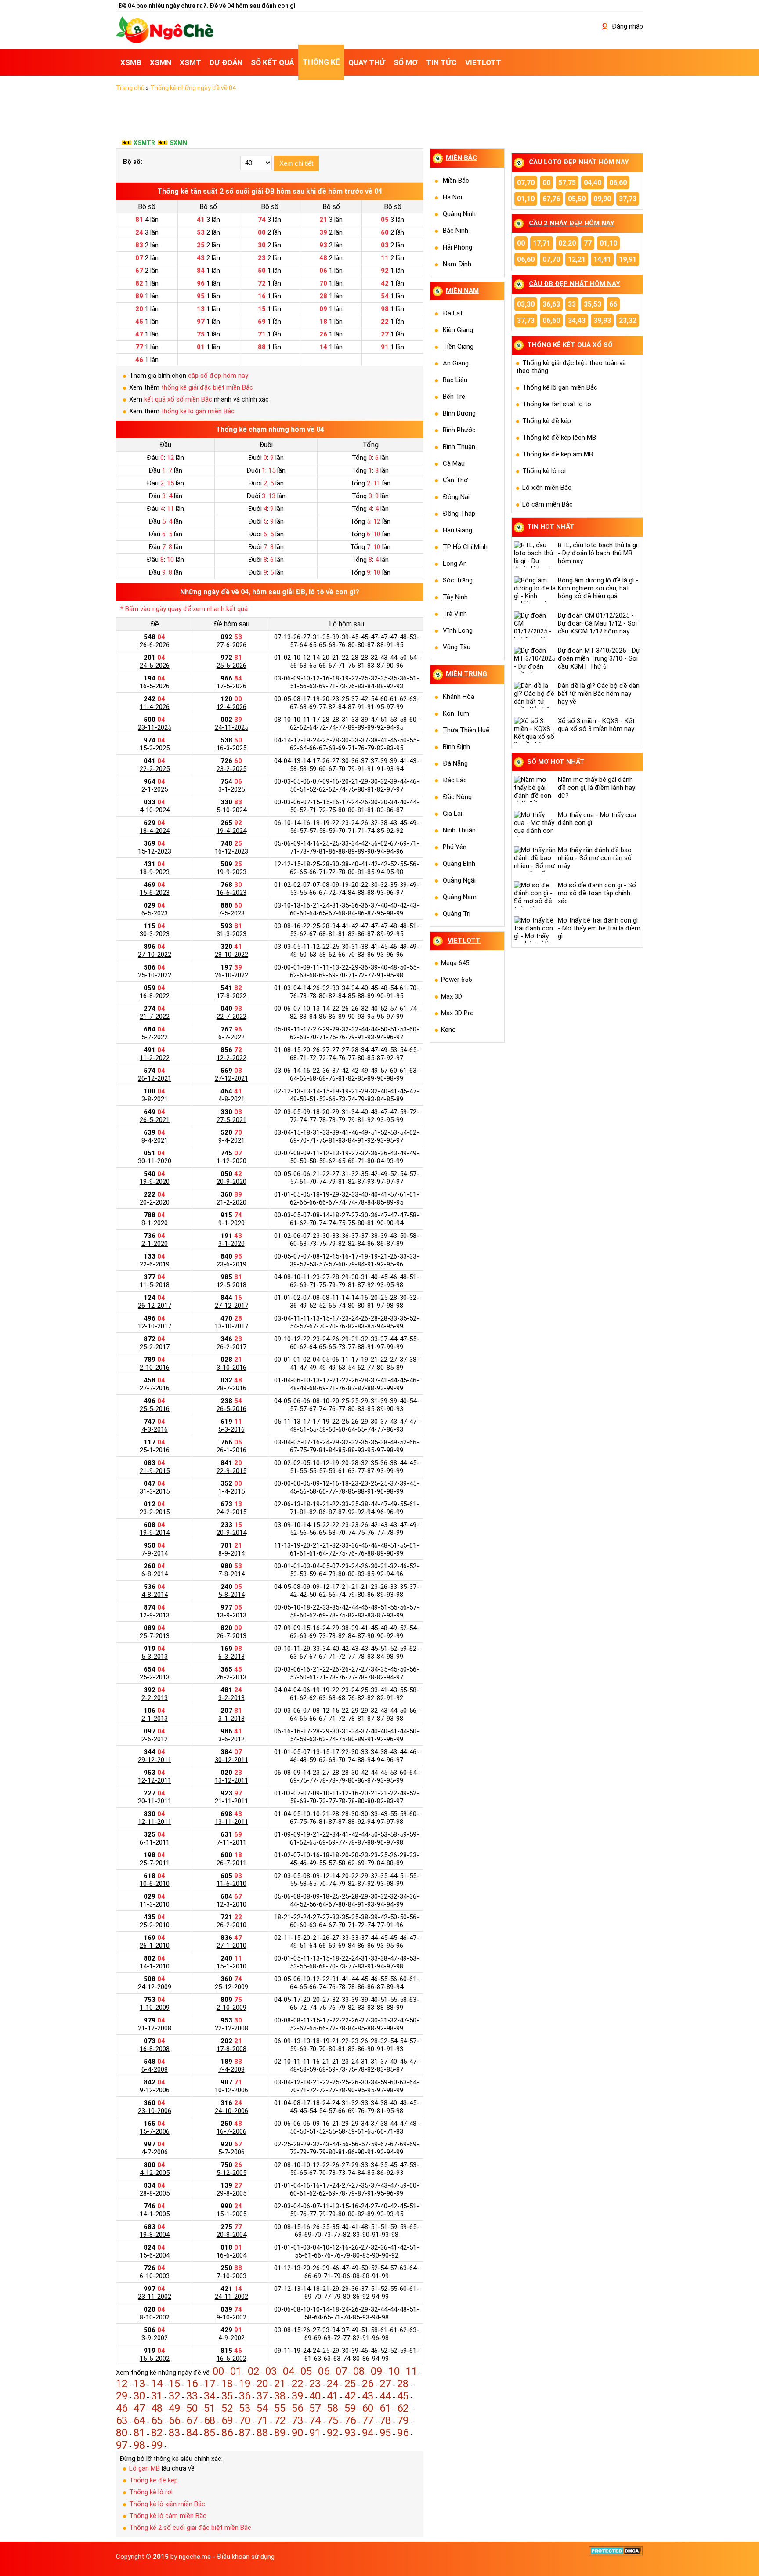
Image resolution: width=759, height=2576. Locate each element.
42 (350, 2396)
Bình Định (456, 747)
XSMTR (144, 143)
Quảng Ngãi (459, 880)
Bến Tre (454, 397)
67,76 (551, 199)
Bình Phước (459, 430)
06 (324, 2371)
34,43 (577, 320)
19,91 (628, 259)
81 (139, 2433)
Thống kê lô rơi (151, 2492)
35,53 (593, 304)
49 (174, 2408)
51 (210, 2408)
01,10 (526, 199)
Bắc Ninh (455, 231)
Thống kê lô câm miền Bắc (168, 2516)
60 (368, 2408)
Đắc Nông (457, 797)
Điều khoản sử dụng (246, 2557)
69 (227, 2420)
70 (245, 2420)
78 (385, 2420)
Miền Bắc (456, 181)
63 (122, 2420)
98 (139, 2445)
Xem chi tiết (296, 163)
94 (368, 2433)
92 (333, 2433)
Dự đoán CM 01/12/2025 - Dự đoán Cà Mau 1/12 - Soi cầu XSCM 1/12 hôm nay (597, 623)
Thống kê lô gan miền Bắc (560, 387)
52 (227, 2408)
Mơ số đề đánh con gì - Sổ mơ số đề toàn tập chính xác (597, 893)
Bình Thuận (459, 447)
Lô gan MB (145, 2468)
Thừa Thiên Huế (466, 730)
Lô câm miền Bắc (548, 504)
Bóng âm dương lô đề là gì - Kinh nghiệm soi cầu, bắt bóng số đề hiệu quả (598, 588)
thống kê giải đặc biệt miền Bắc (207, 387)
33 (192, 2396)
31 (157, 2396)
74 (315, 2420)
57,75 (567, 183)
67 (192, 2420)
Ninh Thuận (459, 830)
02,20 (567, 243)
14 (157, 2384)
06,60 (618, 183)
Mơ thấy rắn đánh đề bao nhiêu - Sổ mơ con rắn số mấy (595, 858)
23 (315, 2384)
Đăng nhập (627, 26)
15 (174, 2384)
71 (262, 2420)
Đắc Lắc (455, 780)
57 (315, 2408)
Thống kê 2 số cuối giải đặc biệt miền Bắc (190, 2528)
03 (271, 2371)
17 (210, 2384)
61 (385, 2408)
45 (403, 2396)
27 (385, 2384)
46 (122, 2408)
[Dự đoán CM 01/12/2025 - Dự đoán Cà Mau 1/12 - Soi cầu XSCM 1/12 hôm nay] (536, 625)
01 (236, 2371)
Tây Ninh (455, 597)
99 (157, 2445)
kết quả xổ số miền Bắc (178, 399)
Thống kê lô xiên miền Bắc (167, 2504)
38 (280, 2396)
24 (333, 2384)
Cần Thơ (455, 480)
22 (297, 2384)
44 (385, 2396)
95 (385, 2433)
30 (139, 2396)
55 (280, 2408)
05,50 (577, 199)
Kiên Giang (458, 330)
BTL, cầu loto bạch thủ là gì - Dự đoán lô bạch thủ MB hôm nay (598, 553)
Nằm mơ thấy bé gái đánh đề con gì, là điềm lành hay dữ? (596, 788)
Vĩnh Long (458, 630)
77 (368, 2420)
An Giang (456, 363)
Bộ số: (133, 162)
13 (139, 2384)
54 (262, 2408)
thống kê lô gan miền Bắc (198, 411)
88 (262, 2433)
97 (122, 2445)
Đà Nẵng (455, 763)
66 (174, 2420)
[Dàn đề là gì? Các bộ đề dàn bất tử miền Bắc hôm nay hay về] (536, 695)
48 (157, 2408)
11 (412, 2371)
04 (289, 2371)
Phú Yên (455, 847)
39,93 (602, 320)
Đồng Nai (456, 497)
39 (297, 2396)
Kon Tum (456, 713)
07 (341, 2371)
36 (245, 2396)
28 (403, 2384)
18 (227, 2384)
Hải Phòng (457, 247)
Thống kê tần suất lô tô (557, 404)
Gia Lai (452, 814)
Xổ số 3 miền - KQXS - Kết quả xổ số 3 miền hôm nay (596, 725)
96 (403, 2433)
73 (297, 2420)
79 (403, 2420)
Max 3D (452, 996)
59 (350, 2408)
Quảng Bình (459, 864)
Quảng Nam (460, 897)
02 (253, 2371)
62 (403, 2408)
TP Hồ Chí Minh (465, 547)
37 (262, 2396)
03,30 (526, 304)
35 (227, 2396)
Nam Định (457, 264)
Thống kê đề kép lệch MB (559, 438)
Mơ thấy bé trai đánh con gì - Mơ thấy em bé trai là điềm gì (599, 928)
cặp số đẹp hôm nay (218, 376)
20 (262, 2384)
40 (315, 2396)
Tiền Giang (458, 347)
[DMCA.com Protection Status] (616, 2554)
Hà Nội (452, 197)
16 (192, 2384)
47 (139, 2408)
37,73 (628, 199)
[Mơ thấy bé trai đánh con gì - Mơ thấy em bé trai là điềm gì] (536, 930)
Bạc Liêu (455, 380)
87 (245, 2433)
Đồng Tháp (459, 514)
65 (157, 2420)
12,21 (577, 259)
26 (368, 2384)
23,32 (628, 320)
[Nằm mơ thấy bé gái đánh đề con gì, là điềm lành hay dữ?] (536, 789)
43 (368, 2396)
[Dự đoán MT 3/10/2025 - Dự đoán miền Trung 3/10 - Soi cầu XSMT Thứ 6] (536, 660)
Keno (448, 1030)
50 (192, 2408)
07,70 (526, 183)
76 (350, 2420)
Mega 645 (455, 963)
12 (122, 2384)
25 (350, 2384)
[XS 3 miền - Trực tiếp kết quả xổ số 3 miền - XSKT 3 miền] (165, 41)
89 (280, 2433)
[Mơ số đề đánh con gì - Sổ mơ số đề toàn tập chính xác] (536, 894)
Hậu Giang (457, 530)
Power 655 (456, 980)
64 (139, 2420)
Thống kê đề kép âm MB (558, 454)
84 (192, 2433)
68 (210, 2420)
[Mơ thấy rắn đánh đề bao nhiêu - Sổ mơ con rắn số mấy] (536, 859)
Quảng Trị (457, 914)
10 (394, 2371)
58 (333, 2408)
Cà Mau (454, 463)
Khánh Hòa (459, 697)
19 (245, 2384)
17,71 (542, 243)
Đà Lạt (453, 313)
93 (350, 2433)
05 (306, 2371)
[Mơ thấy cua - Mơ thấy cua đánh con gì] (536, 824)
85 (210, 2433)
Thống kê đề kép (154, 2480)
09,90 (602, 199)
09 (376, 2371)
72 (280, 2420)
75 (333, 2420)
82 (157, 2433)
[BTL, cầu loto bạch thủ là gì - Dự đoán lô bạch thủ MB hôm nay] (536, 554)
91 (315, 2433)
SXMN (178, 143)
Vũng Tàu (457, 647)
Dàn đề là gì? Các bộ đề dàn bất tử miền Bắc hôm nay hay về (599, 694)
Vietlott (464, 941)
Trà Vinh (455, 614)
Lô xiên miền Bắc (547, 488)
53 (245, 2408)
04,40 (593, 183)
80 (122, 2433)
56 (297, 2408)
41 (333, 2396)
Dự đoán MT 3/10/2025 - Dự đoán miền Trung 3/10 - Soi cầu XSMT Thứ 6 (599, 658)
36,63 (551, 304)
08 (359, 2371)
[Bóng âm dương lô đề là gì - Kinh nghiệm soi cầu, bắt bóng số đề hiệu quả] (536, 590)
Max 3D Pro (457, 1013)
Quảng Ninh (459, 214)
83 (174, 2433)
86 (227, 2433)
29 (122, 2396)
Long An (455, 564)
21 (280, 2384)
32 (174, 2396)
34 (210, 2396)
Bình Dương (459, 413)
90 (297, 2433)
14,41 (602, 259)
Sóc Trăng (458, 580)
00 (218, 2371)
